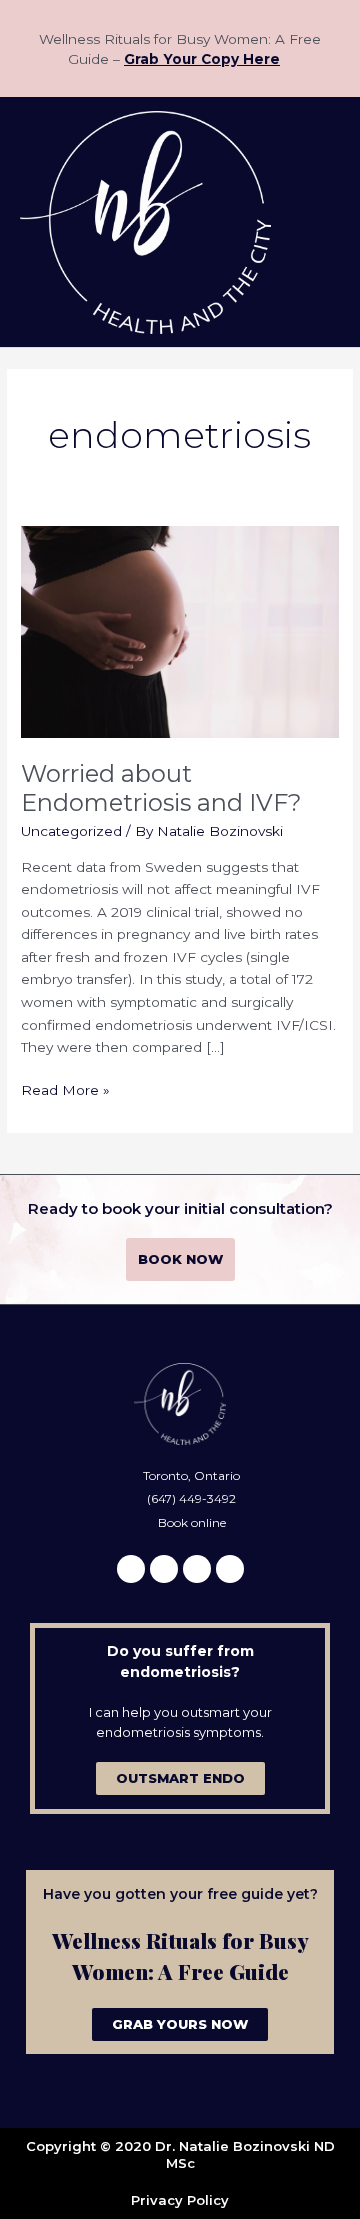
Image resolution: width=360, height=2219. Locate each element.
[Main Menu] (319, 222)
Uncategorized (71, 831)
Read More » (65, 1088)
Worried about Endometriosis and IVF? (161, 788)
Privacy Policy (180, 2200)
